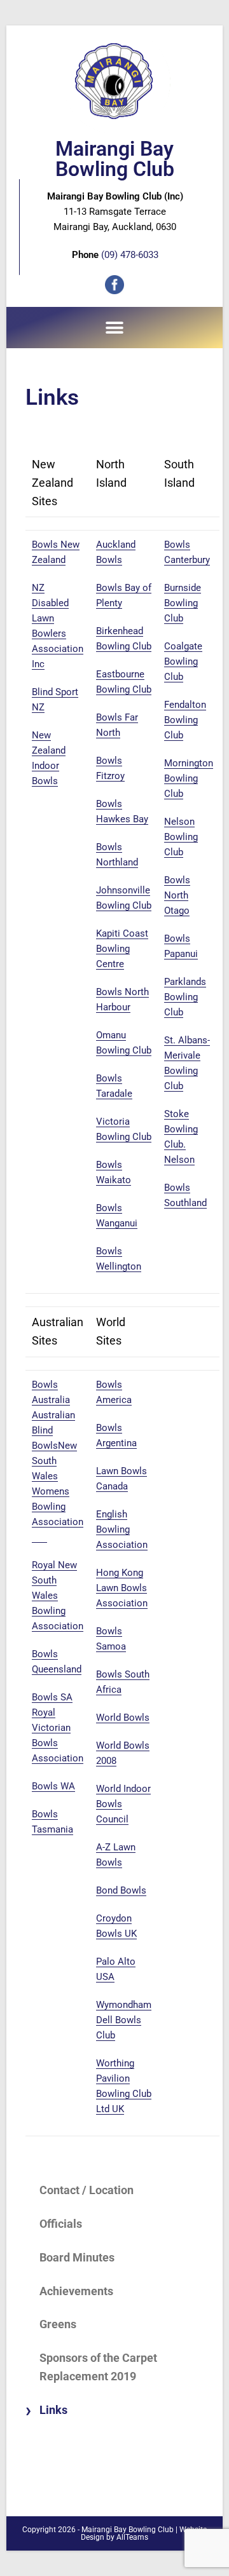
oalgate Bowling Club (183, 661)
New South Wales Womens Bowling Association (58, 1491)
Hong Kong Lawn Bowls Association (122, 1588)
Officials (61, 2224)
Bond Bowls (121, 1890)
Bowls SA (52, 1697)
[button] (115, 328)
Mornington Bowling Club (189, 778)
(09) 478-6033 (130, 255)
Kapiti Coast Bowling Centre (122, 949)
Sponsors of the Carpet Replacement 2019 (98, 2367)
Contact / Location (87, 2190)
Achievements (76, 2291)
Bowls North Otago (177, 895)
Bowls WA (53, 1786)
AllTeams (132, 2537)
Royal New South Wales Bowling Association (58, 1596)
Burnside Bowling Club (183, 603)
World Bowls (123, 1718)
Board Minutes (77, 2257)
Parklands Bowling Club (185, 997)
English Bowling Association (122, 1529)
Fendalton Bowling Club (185, 720)
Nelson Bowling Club (181, 837)
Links (53, 2410)
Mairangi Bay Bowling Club (115, 159)
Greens (58, 2324)
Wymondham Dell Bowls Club (124, 2020)
